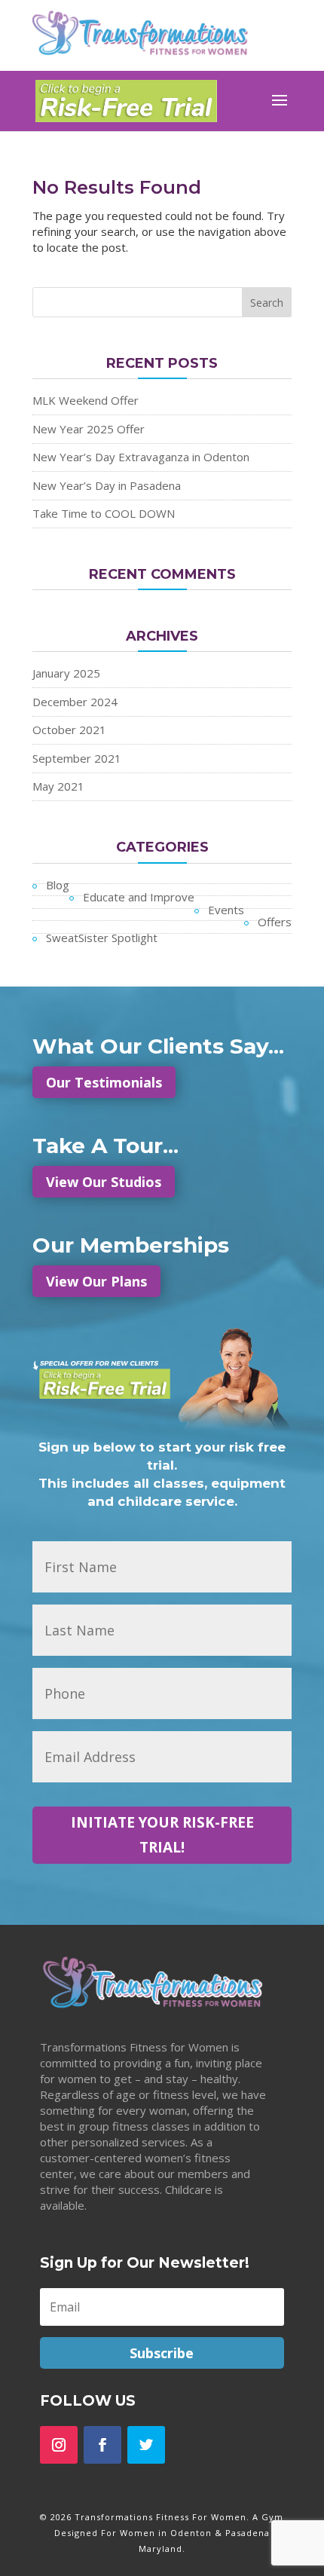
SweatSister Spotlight (102, 938)
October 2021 (69, 730)
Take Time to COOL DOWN (104, 513)
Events (226, 910)
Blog (58, 885)
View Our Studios (104, 1182)
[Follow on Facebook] (102, 2445)
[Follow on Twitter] (146, 2445)
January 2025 (66, 673)
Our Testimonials (104, 1082)
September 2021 (77, 758)
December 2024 (75, 702)
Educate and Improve (139, 897)
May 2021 (58, 786)
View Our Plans (96, 1281)
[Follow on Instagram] (59, 2445)
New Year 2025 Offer (89, 429)
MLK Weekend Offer (86, 400)
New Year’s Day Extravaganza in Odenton (141, 457)
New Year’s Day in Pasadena (107, 485)
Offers (275, 922)
